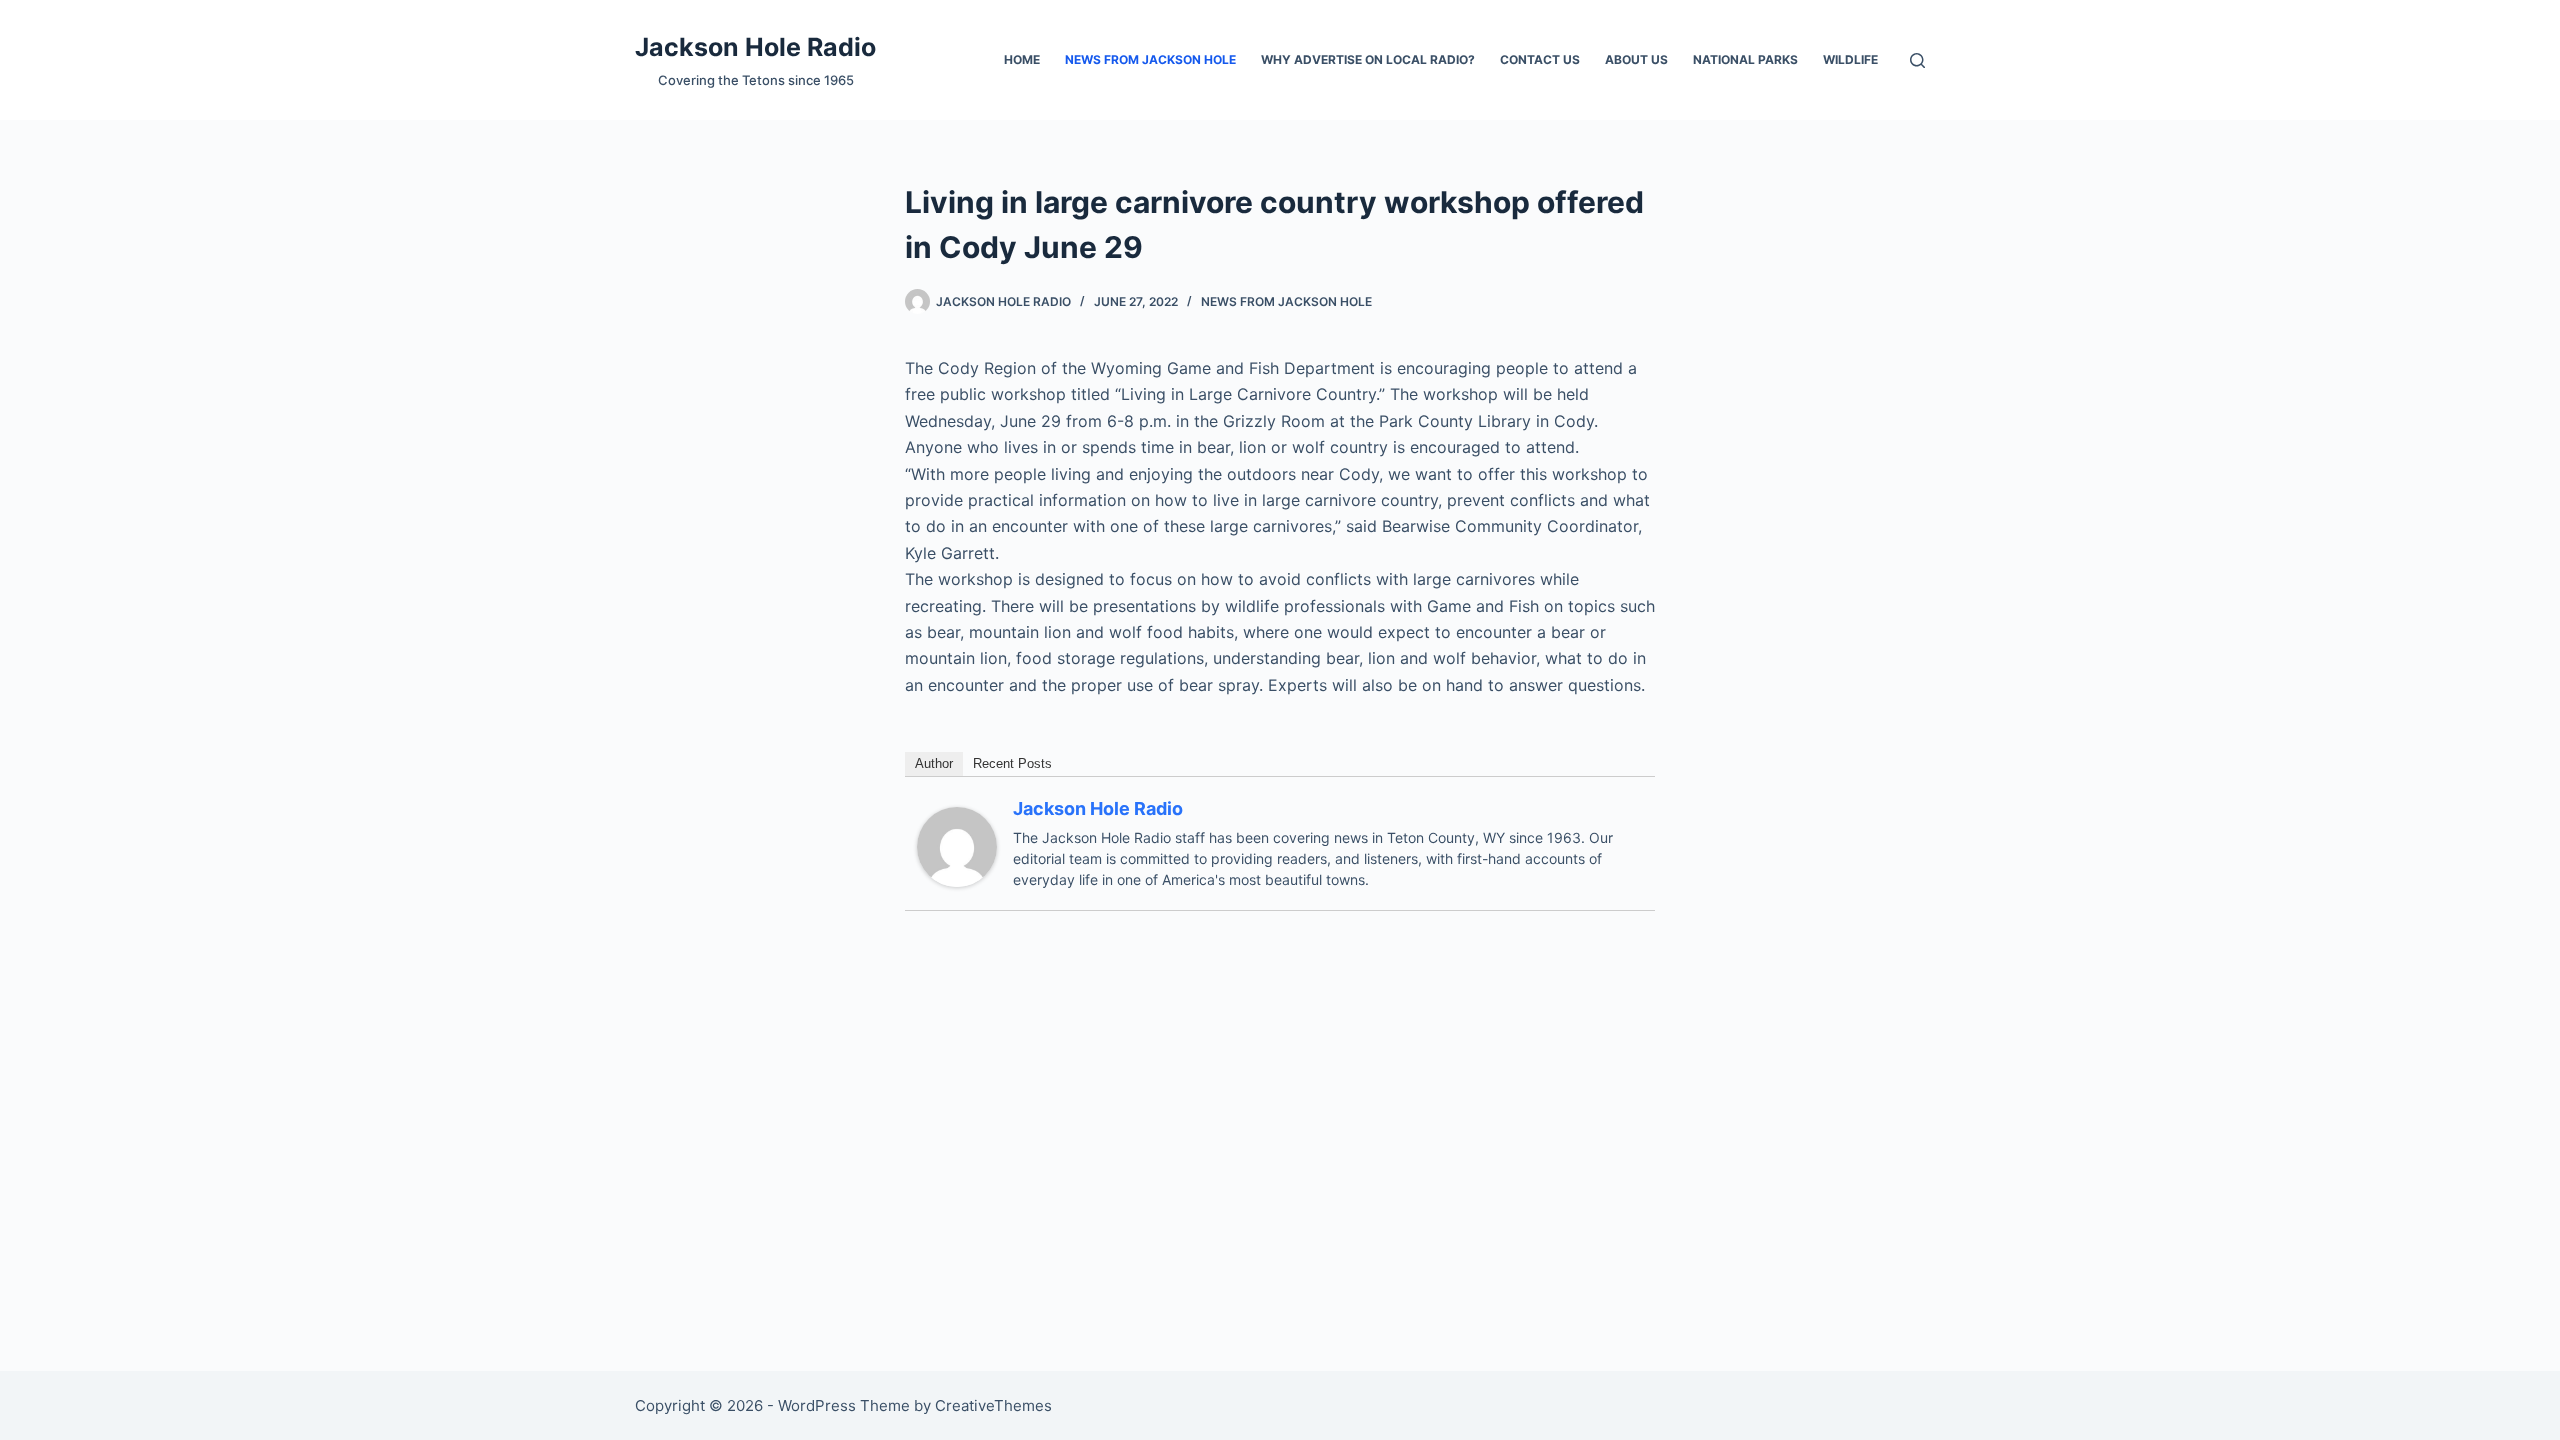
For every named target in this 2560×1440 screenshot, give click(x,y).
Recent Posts (1012, 763)
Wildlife (1850, 59)
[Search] (1917, 60)
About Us (1636, 59)
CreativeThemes (993, 1405)
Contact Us (1540, 59)
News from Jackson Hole (1150, 59)
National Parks (1745, 59)
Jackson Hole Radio (755, 47)
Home (1022, 59)
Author (934, 763)
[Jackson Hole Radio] (957, 845)
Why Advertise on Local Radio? (1368, 59)
